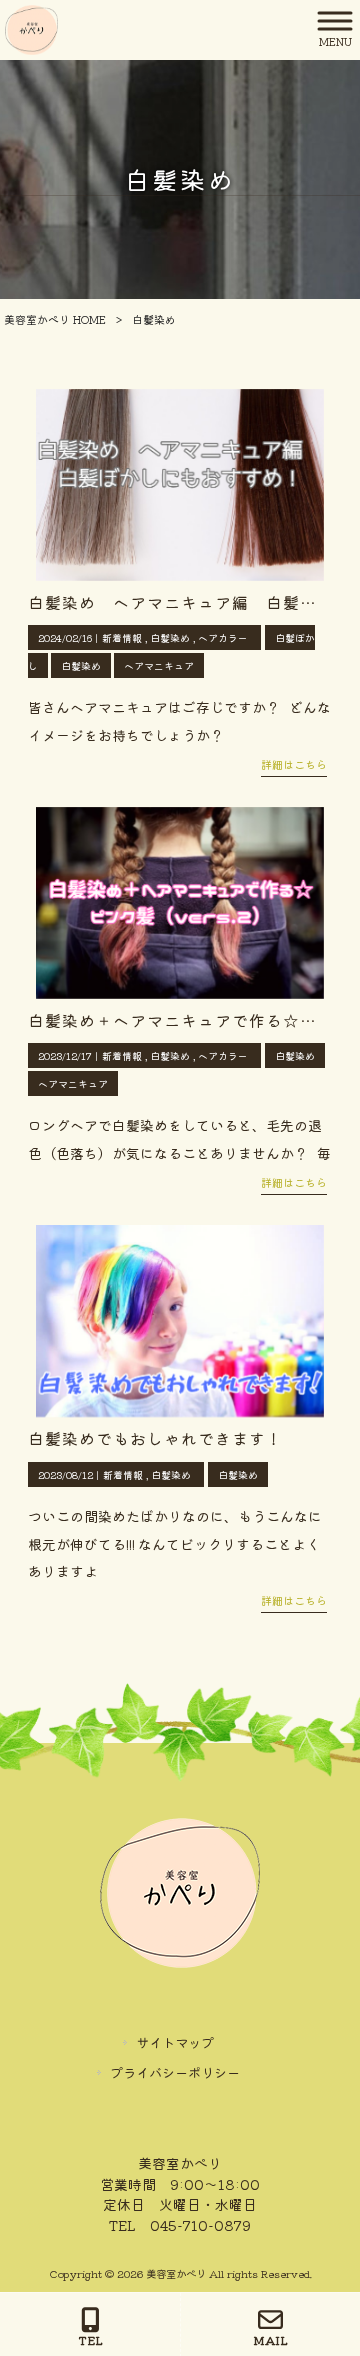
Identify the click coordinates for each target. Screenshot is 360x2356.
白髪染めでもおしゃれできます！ (155, 1438)
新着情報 (122, 637)
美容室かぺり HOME (55, 319)
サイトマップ (175, 2042)
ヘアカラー (223, 637)
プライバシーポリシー (175, 2072)
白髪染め (170, 637)
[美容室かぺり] (31, 28)
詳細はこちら (294, 764)
